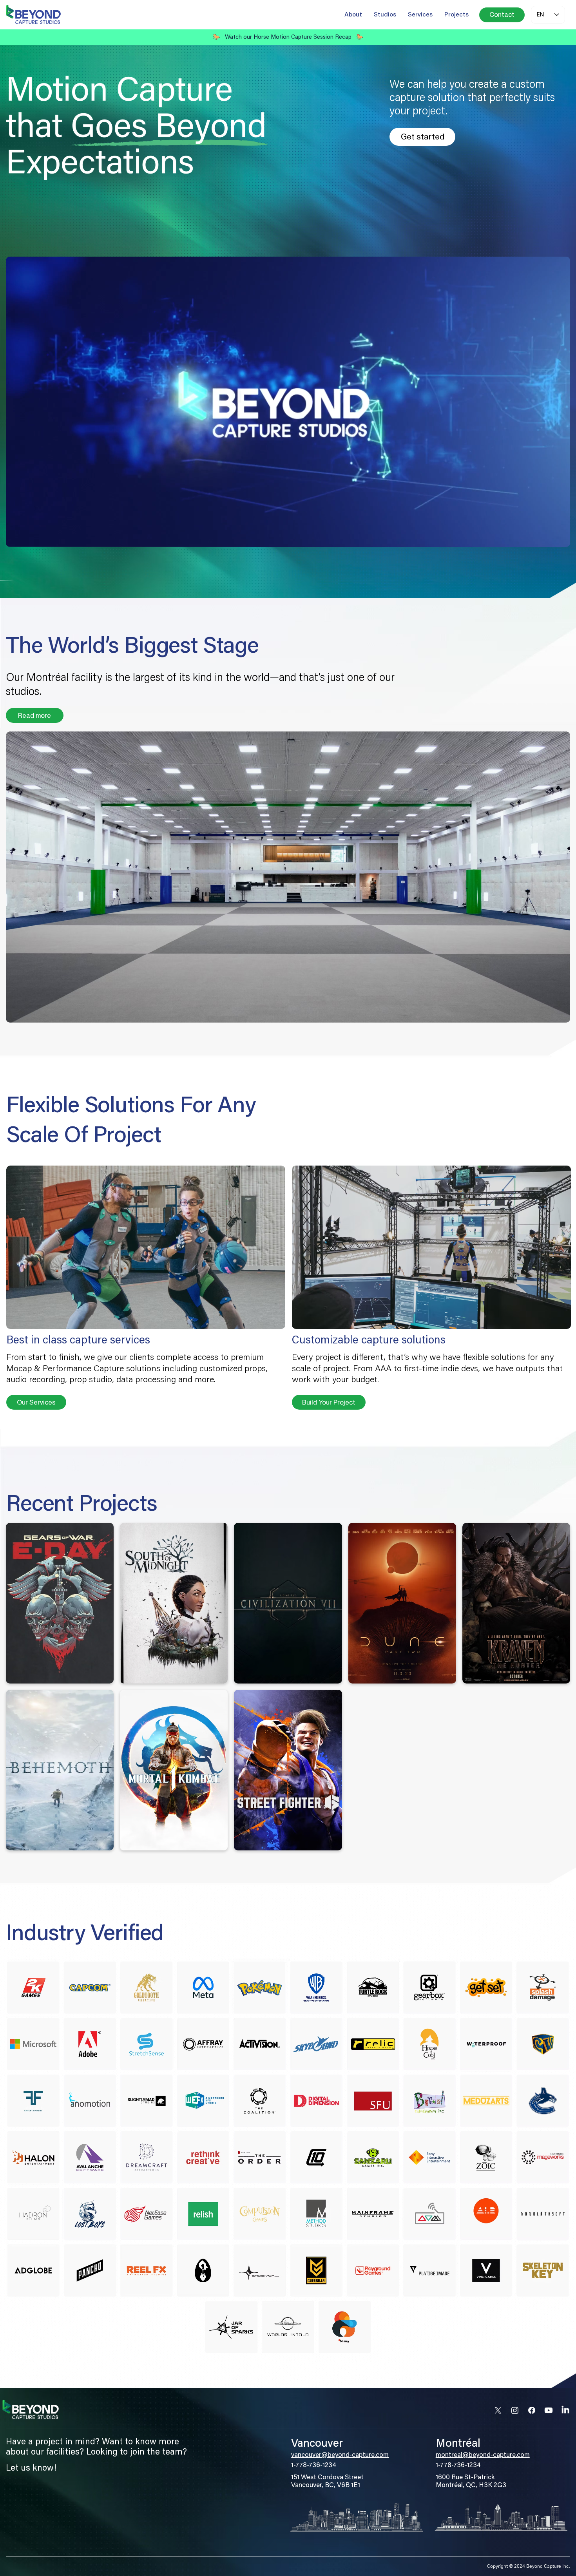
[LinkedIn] (565, 2410)
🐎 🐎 (288, 37)
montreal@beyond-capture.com (483, 2456)
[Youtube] (549, 2410)
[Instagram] (515, 2410)
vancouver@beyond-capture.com (340, 2456)
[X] (498, 2410)
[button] (556, 538)
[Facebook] (532, 2410)
